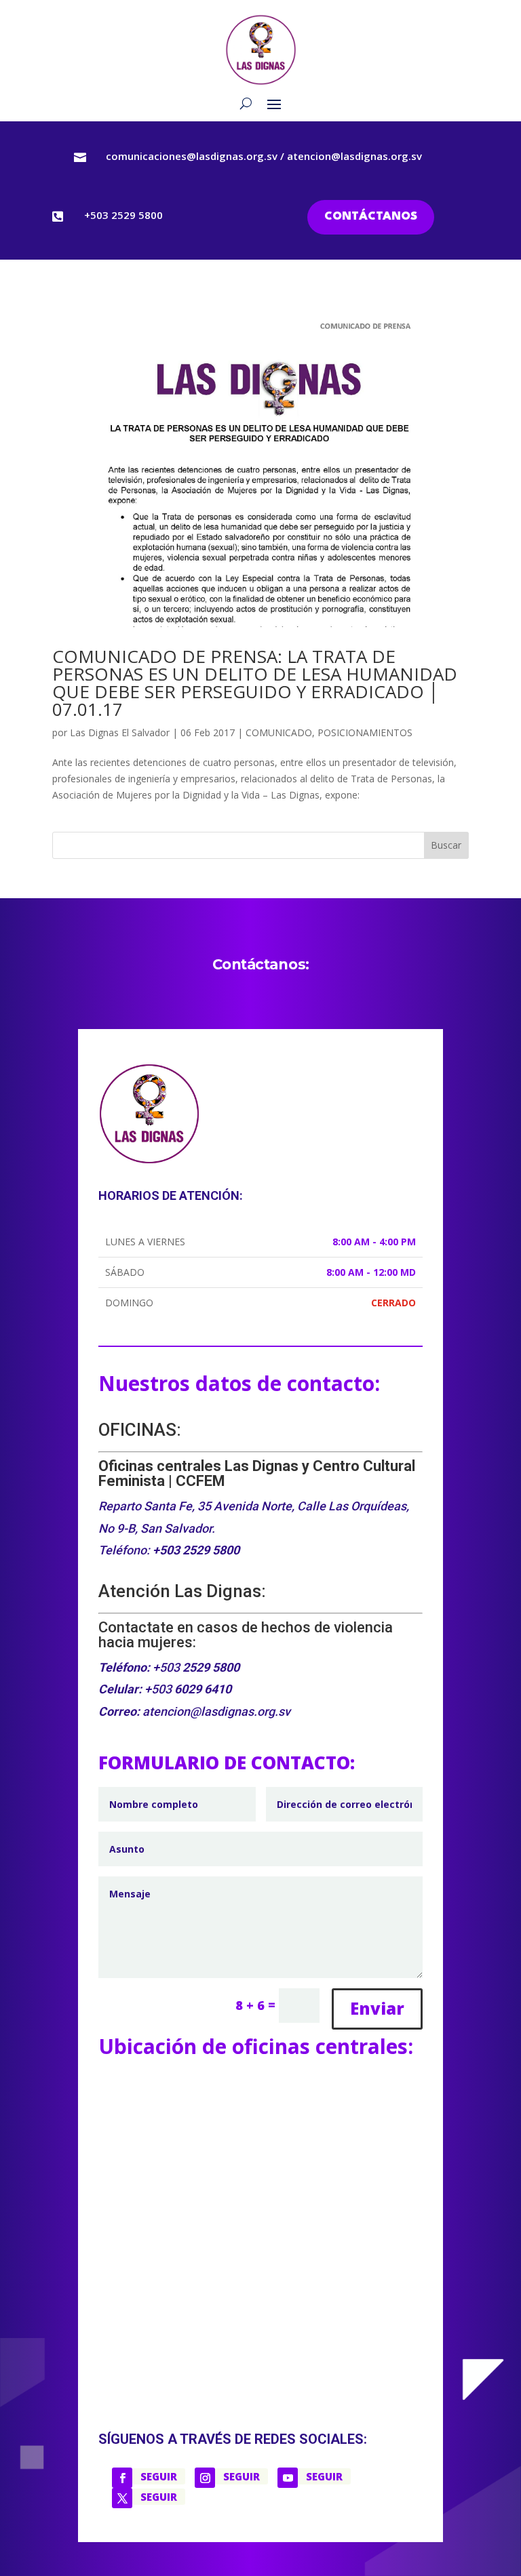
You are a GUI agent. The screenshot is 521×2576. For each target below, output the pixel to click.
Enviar (377, 2008)
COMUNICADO (279, 732)
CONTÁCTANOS (371, 217)
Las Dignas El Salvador (120, 732)
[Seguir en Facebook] (122, 2478)
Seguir (159, 2476)
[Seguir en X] (122, 2498)
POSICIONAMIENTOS (365, 732)
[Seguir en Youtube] (288, 2478)
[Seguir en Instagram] (205, 2478)
